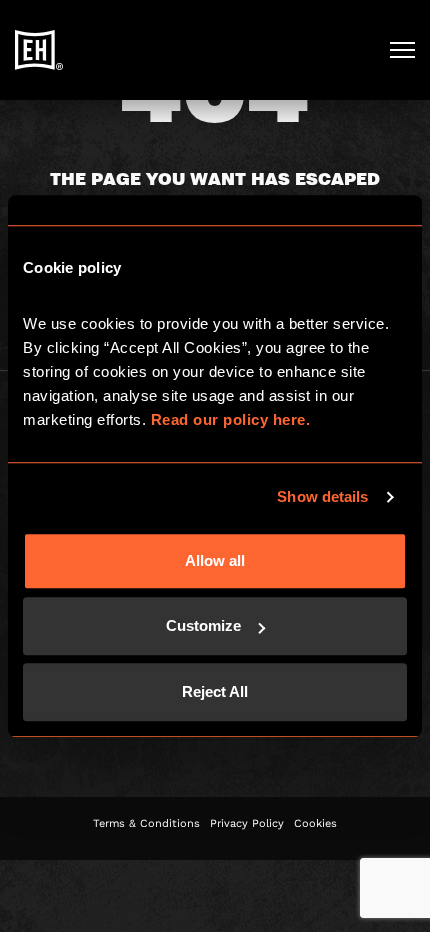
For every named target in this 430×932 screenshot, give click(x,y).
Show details (322, 496)
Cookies (315, 823)
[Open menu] (402, 50)
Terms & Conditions (146, 823)
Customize (203, 625)
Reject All (215, 691)
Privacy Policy (247, 823)
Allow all (215, 560)
